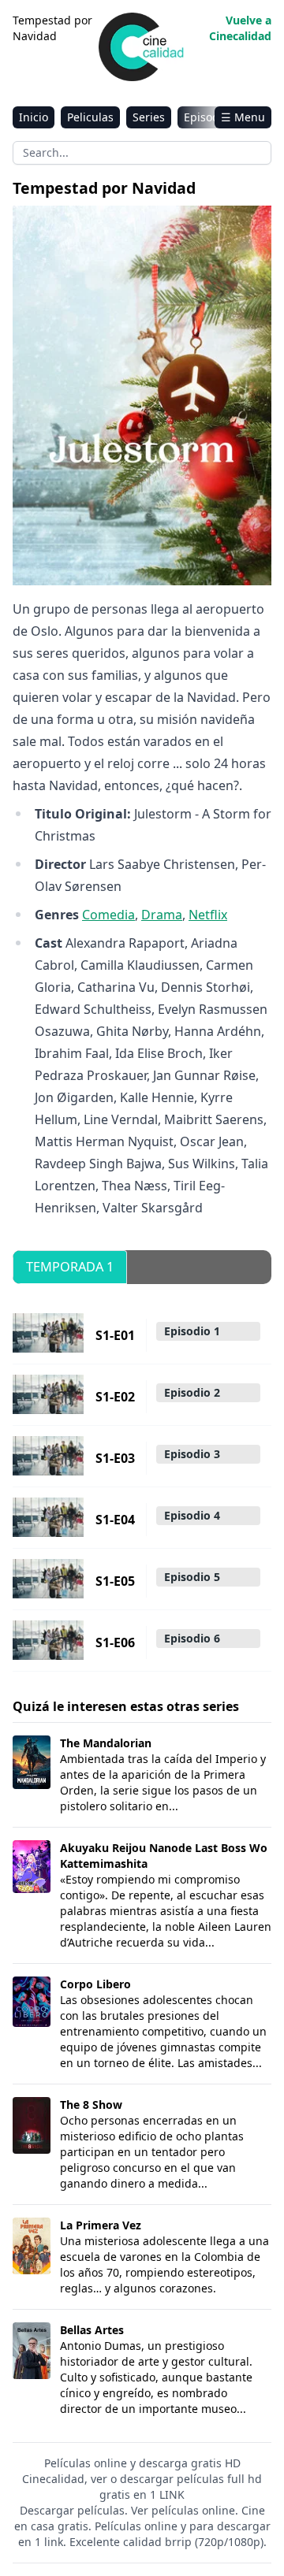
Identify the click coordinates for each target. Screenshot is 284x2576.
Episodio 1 (192, 1331)
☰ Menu (243, 117)
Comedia (108, 915)
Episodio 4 (192, 1515)
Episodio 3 (192, 1454)
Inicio (34, 117)
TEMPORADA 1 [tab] (70, 1267)
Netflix (208, 915)
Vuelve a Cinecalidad (240, 28)
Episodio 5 (192, 1577)
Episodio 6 (192, 1638)
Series (149, 117)
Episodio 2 (192, 1392)
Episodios (209, 117)
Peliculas (90, 117)
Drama (162, 915)
